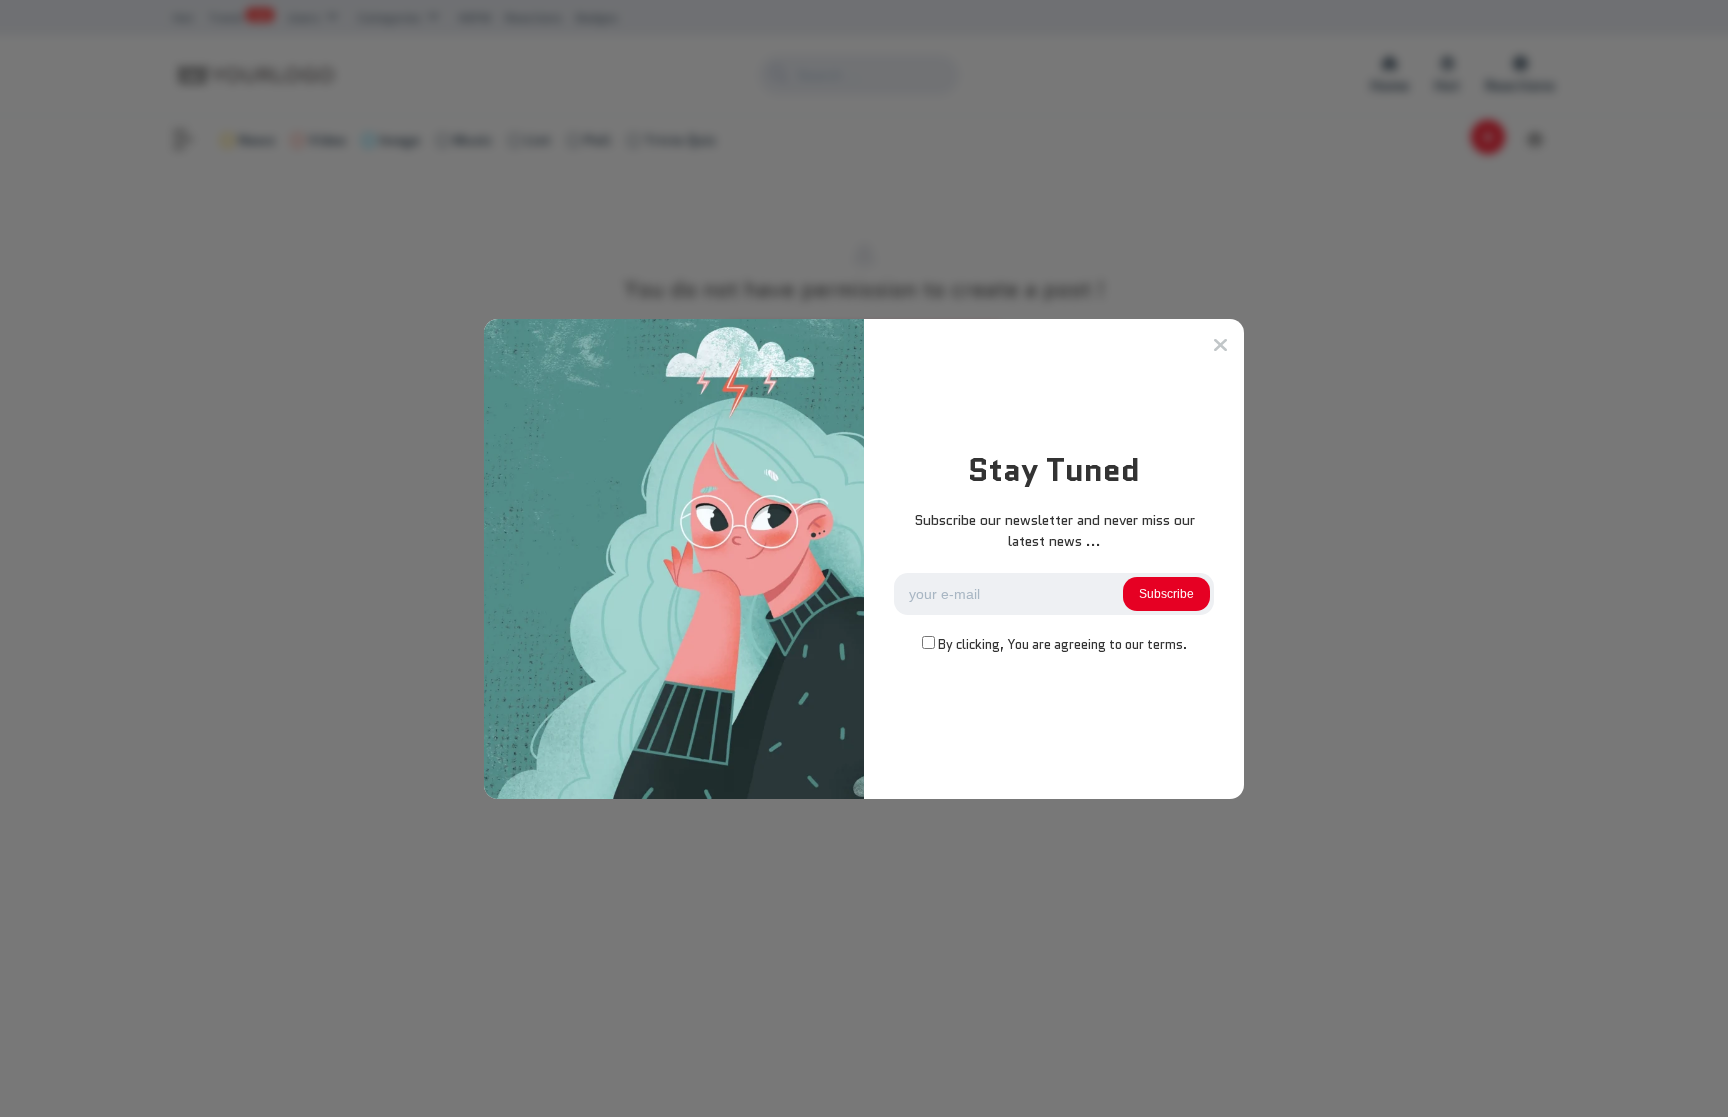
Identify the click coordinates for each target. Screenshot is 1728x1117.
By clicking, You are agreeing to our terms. (1062, 644)
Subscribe (1166, 594)
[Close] (1220, 345)
